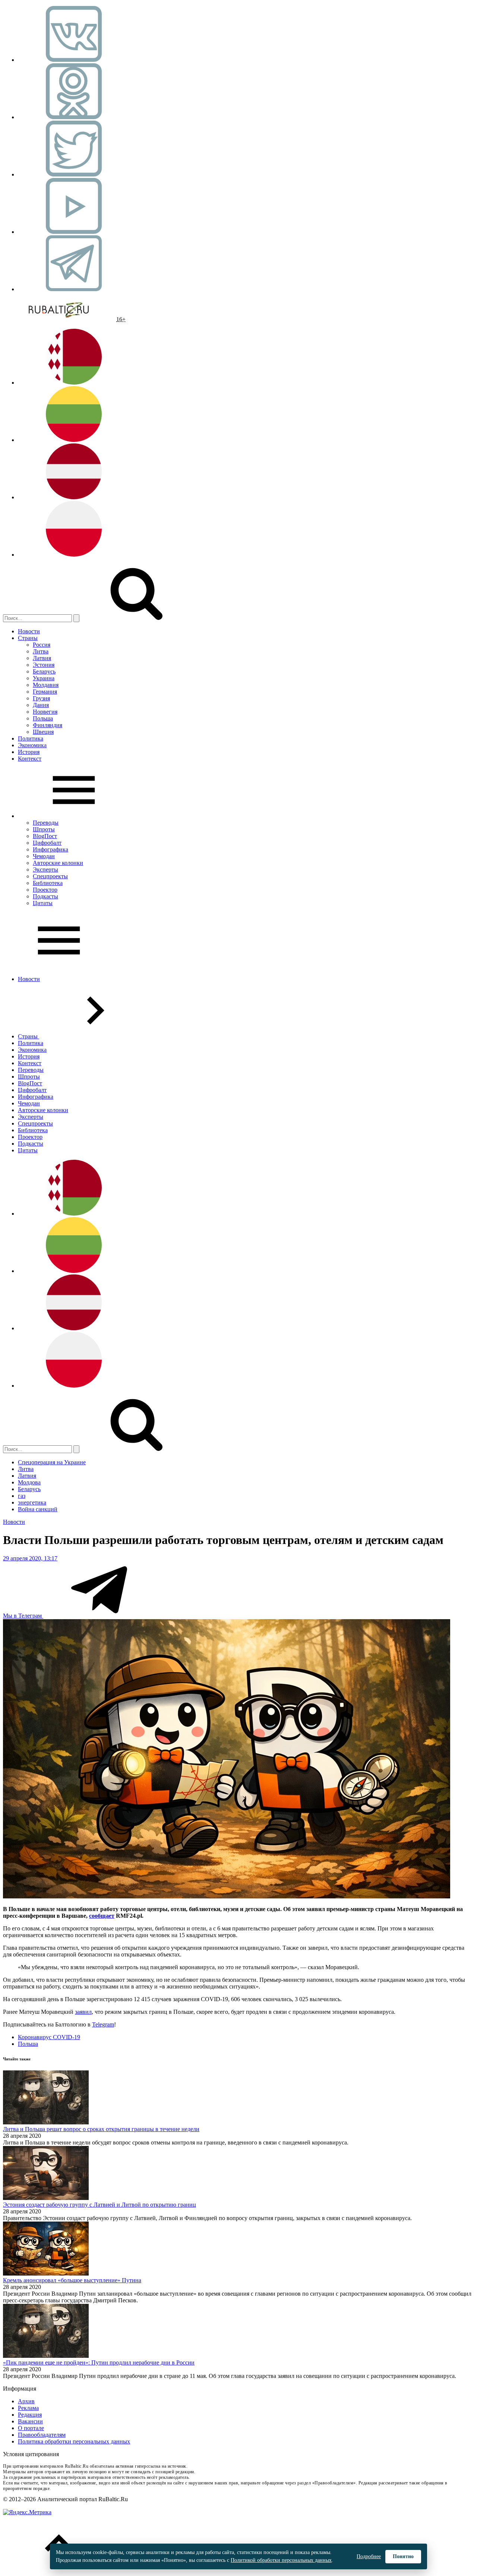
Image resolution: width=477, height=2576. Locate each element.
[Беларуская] (74, 383)
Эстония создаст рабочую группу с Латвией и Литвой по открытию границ (99, 2205)
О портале (31, 2428)
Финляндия (48, 725)
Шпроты (44, 829)
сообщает (102, 1916)
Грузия (41, 698)
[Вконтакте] (74, 60)
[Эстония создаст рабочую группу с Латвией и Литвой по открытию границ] (46, 2198)
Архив (26, 2401)
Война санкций (38, 1509)
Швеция (43, 732)
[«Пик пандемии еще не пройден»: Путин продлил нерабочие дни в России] (46, 2356)
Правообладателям (42, 2435)
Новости (29, 631)
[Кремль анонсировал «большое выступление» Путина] (46, 2273)
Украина (44, 678)
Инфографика (50, 849)
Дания (41, 705)
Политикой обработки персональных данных (281, 2560)
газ (22, 1496)
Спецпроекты (50, 876)
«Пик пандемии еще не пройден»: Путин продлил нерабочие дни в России (99, 2362)
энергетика (32, 1502)
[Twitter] (74, 174)
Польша (43, 718)
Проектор (45, 890)
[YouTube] (74, 232)
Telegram (103, 2024)
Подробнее (369, 2556)
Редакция (30, 2415)
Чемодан (44, 856)
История (29, 752)
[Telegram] (74, 289)
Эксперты (45, 870)
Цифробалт (47, 843)
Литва (41, 651)
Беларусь (44, 671)
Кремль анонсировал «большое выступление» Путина (72, 2280)
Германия (45, 692)
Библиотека (48, 883)
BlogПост (45, 836)
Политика (31, 738)
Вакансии (30, 2421)
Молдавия (46, 685)
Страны (28, 638)
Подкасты (45, 896)
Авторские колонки (58, 863)
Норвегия (45, 712)
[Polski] (74, 555)
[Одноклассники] (74, 117)
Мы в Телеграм (23, 1616)
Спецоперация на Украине (52, 1462)
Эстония (44, 665)
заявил (83, 2012)
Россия (42, 645)
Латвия (42, 658)
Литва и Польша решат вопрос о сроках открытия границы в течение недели (101, 2129)
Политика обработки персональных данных (74, 2441)
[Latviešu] (74, 497)
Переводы (46, 823)
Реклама (28, 2408)
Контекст (30, 759)
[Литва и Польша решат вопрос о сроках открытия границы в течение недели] (46, 2122)
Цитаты (43, 903)
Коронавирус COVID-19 (49, 2037)
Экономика (32, 745)
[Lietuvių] (74, 440)
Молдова (29, 1482)
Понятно (403, 2556)
